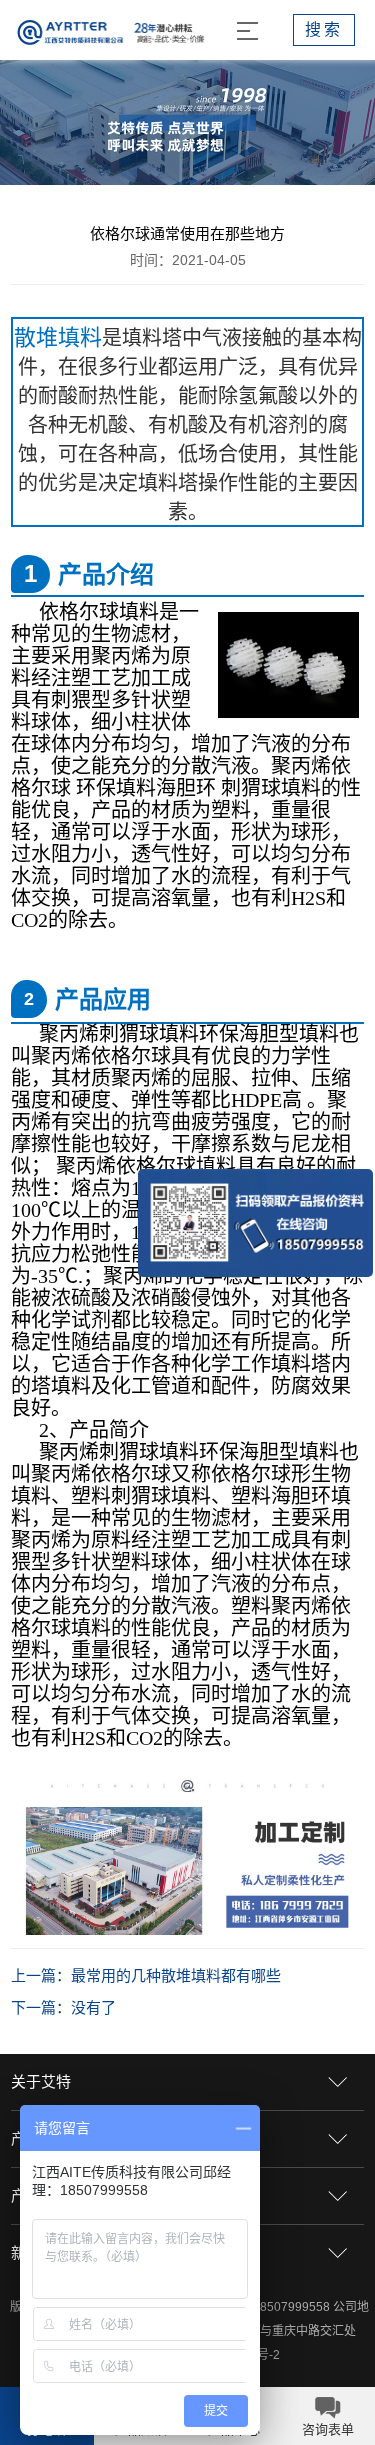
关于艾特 (41, 2081)
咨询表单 (328, 2429)
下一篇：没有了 (63, 2007)
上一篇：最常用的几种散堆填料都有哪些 (146, 1975)
